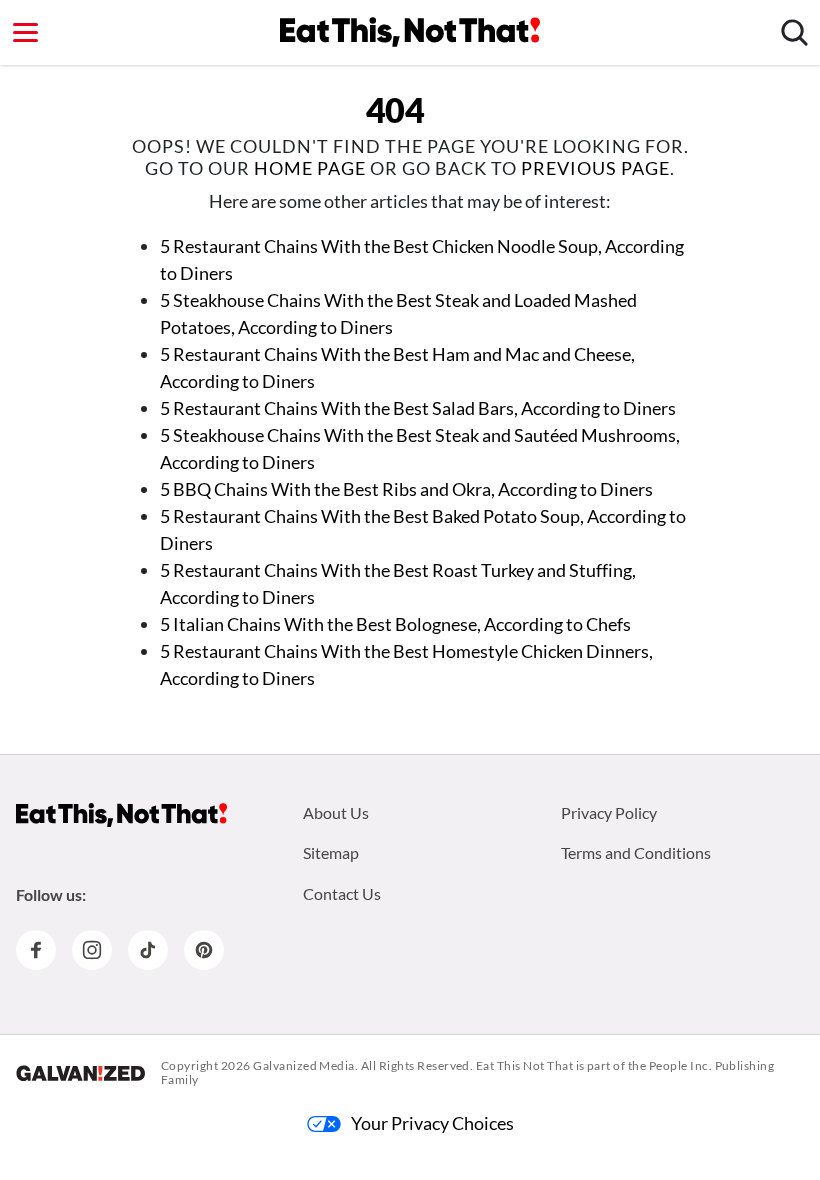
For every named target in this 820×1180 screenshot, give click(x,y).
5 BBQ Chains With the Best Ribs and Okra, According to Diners (406, 489)
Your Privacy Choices (432, 1123)
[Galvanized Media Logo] (80, 1073)
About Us (336, 812)
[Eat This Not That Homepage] (410, 32)
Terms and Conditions (636, 852)
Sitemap (331, 852)
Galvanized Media (304, 1065)
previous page (595, 168)
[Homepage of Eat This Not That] (121, 815)
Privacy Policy (609, 812)
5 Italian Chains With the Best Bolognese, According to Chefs (395, 624)
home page (310, 168)
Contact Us (342, 893)
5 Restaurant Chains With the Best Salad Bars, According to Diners (418, 408)
